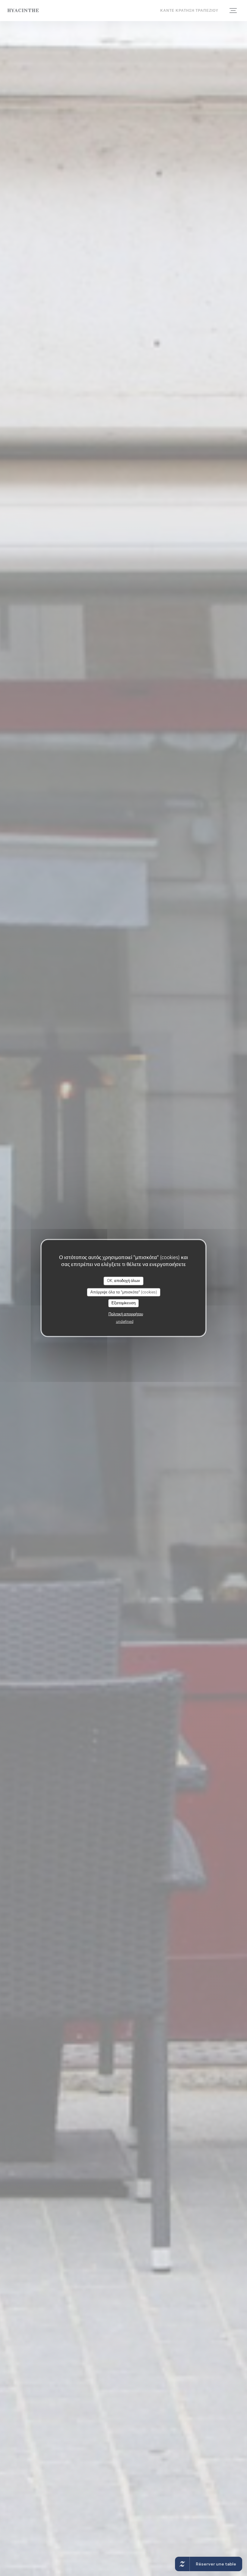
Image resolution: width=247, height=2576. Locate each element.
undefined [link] (125, 1321)
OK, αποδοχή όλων (123, 1281)
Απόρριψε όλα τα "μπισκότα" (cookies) (124, 1292)
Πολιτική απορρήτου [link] (126, 1314)
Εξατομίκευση (123, 1303)
